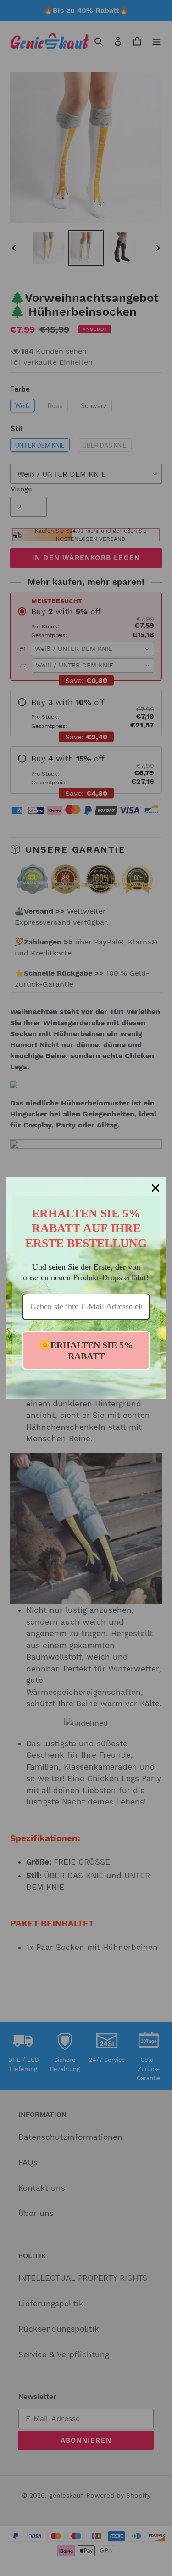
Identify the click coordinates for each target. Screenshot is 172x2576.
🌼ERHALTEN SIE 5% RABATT (86, 1350)
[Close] (155, 1188)
